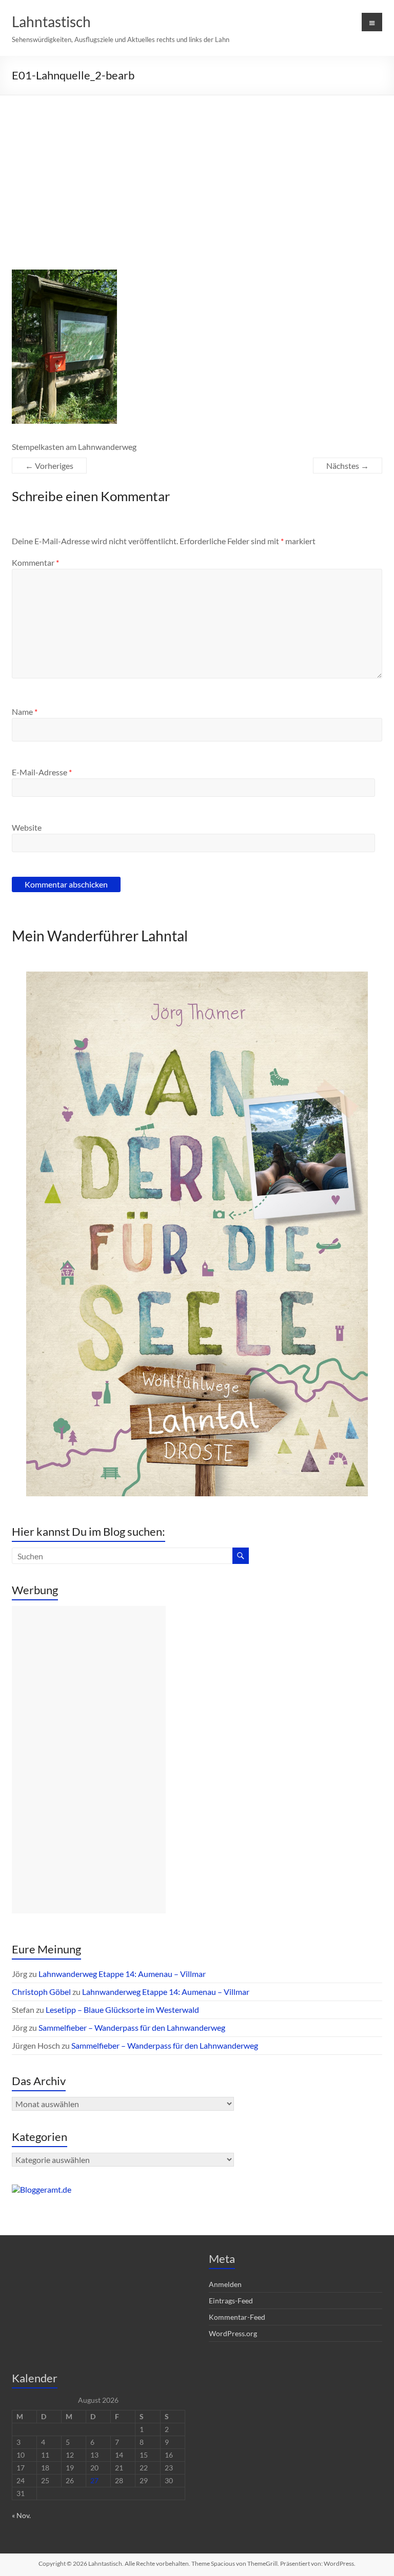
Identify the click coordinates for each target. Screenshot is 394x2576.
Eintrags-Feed (231, 2301)
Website (27, 827)
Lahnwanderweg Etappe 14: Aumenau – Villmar (122, 1974)
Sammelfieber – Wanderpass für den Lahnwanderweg (132, 2027)
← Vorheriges (49, 466)
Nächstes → (348, 466)
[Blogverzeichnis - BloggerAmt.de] (42, 2189)
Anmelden (225, 2284)
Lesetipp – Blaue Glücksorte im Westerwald (122, 2010)
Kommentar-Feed (237, 2317)
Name (25, 712)
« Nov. (21, 2515)
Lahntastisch (51, 22)
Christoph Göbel (41, 1992)
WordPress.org (233, 2333)
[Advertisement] (197, 172)
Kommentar (35, 562)
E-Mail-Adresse (42, 772)
